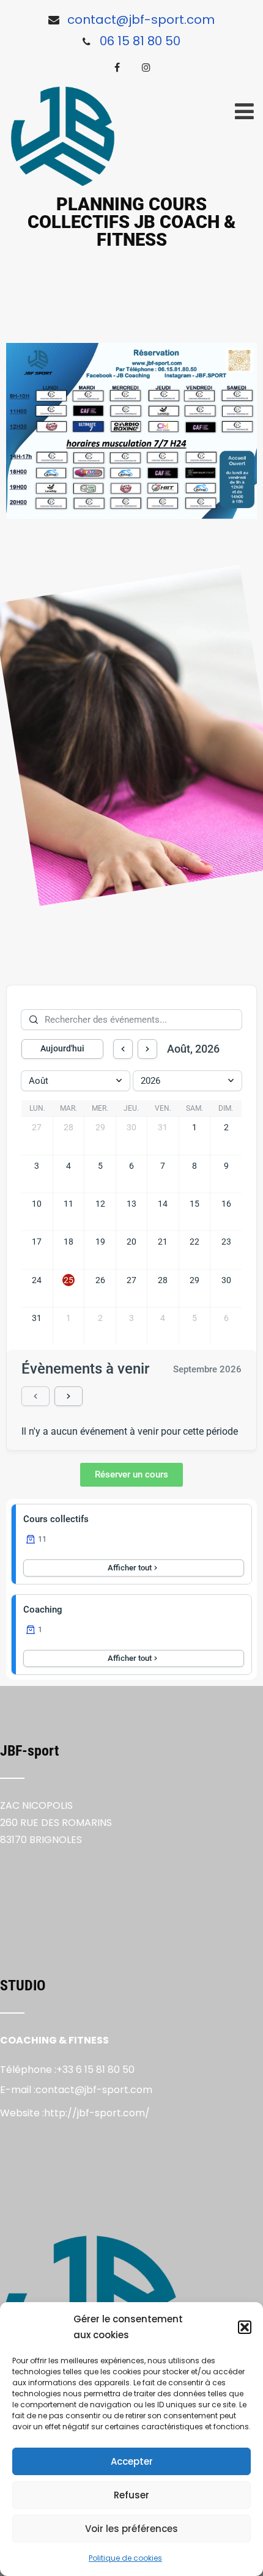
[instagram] (146, 67)
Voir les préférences (131, 2529)
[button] (245, 2327)
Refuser (131, 2495)
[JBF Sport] (63, 136)
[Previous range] (35, 1396)
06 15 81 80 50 (140, 41)
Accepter (132, 2461)
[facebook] (117, 67)
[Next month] (147, 1049)
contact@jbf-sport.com (141, 20)
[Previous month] (123, 1049)
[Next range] (69, 1396)
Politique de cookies (125, 2558)
